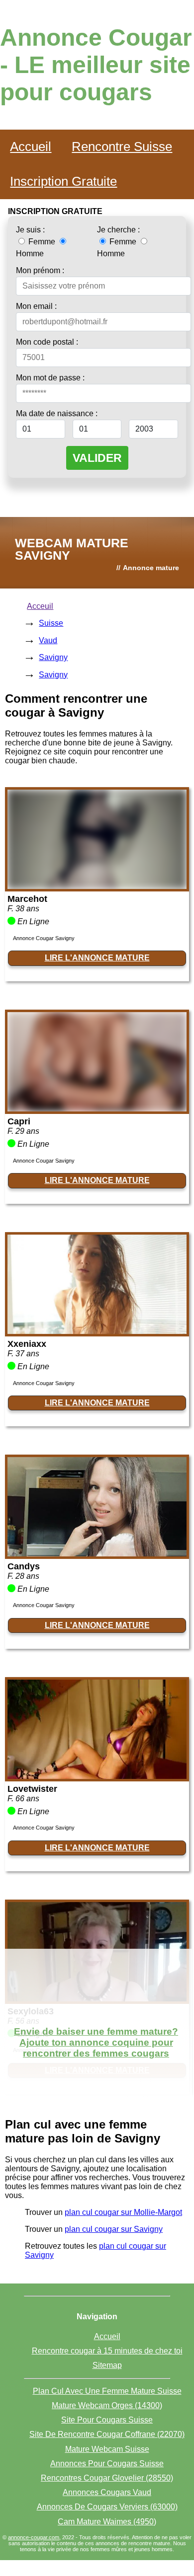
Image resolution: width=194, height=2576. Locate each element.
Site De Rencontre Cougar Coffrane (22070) (107, 2434)
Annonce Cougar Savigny (44, 938)
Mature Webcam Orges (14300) (107, 2405)
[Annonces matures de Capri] (97, 1109)
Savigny (53, 657)
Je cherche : (118, 230)
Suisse (51, 623)
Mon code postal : (47, 342)
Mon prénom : (40, 270)
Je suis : (30, 230)
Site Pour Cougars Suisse (107, 2420)
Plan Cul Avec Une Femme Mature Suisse (107, 2391)
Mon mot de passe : (50, 378)
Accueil (31, 147)
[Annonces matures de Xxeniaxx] (97, 1331)
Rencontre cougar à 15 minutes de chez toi (107, 2351)
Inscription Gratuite (63, 181)
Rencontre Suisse (122, 147)
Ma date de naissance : (57, 413)
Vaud (48, 640)
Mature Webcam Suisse (107, 2449)
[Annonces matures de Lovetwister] (97, 1776)
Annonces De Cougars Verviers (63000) (107, 2507)
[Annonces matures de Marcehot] (97, 886)
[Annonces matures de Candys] (97, 1554)
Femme (42, 242)
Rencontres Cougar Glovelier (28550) (107, 2478)
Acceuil (40, 606)
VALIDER (97, 458)
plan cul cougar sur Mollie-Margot (123, 2212)
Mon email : (36, 306)
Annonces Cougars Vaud (107, 2492)
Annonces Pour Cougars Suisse (107, 2464)
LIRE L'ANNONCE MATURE (97, 958)
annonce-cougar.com (34, 2537)
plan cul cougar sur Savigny (114, 2229)
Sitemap (107, 2365)
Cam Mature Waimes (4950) (107, 2522)
